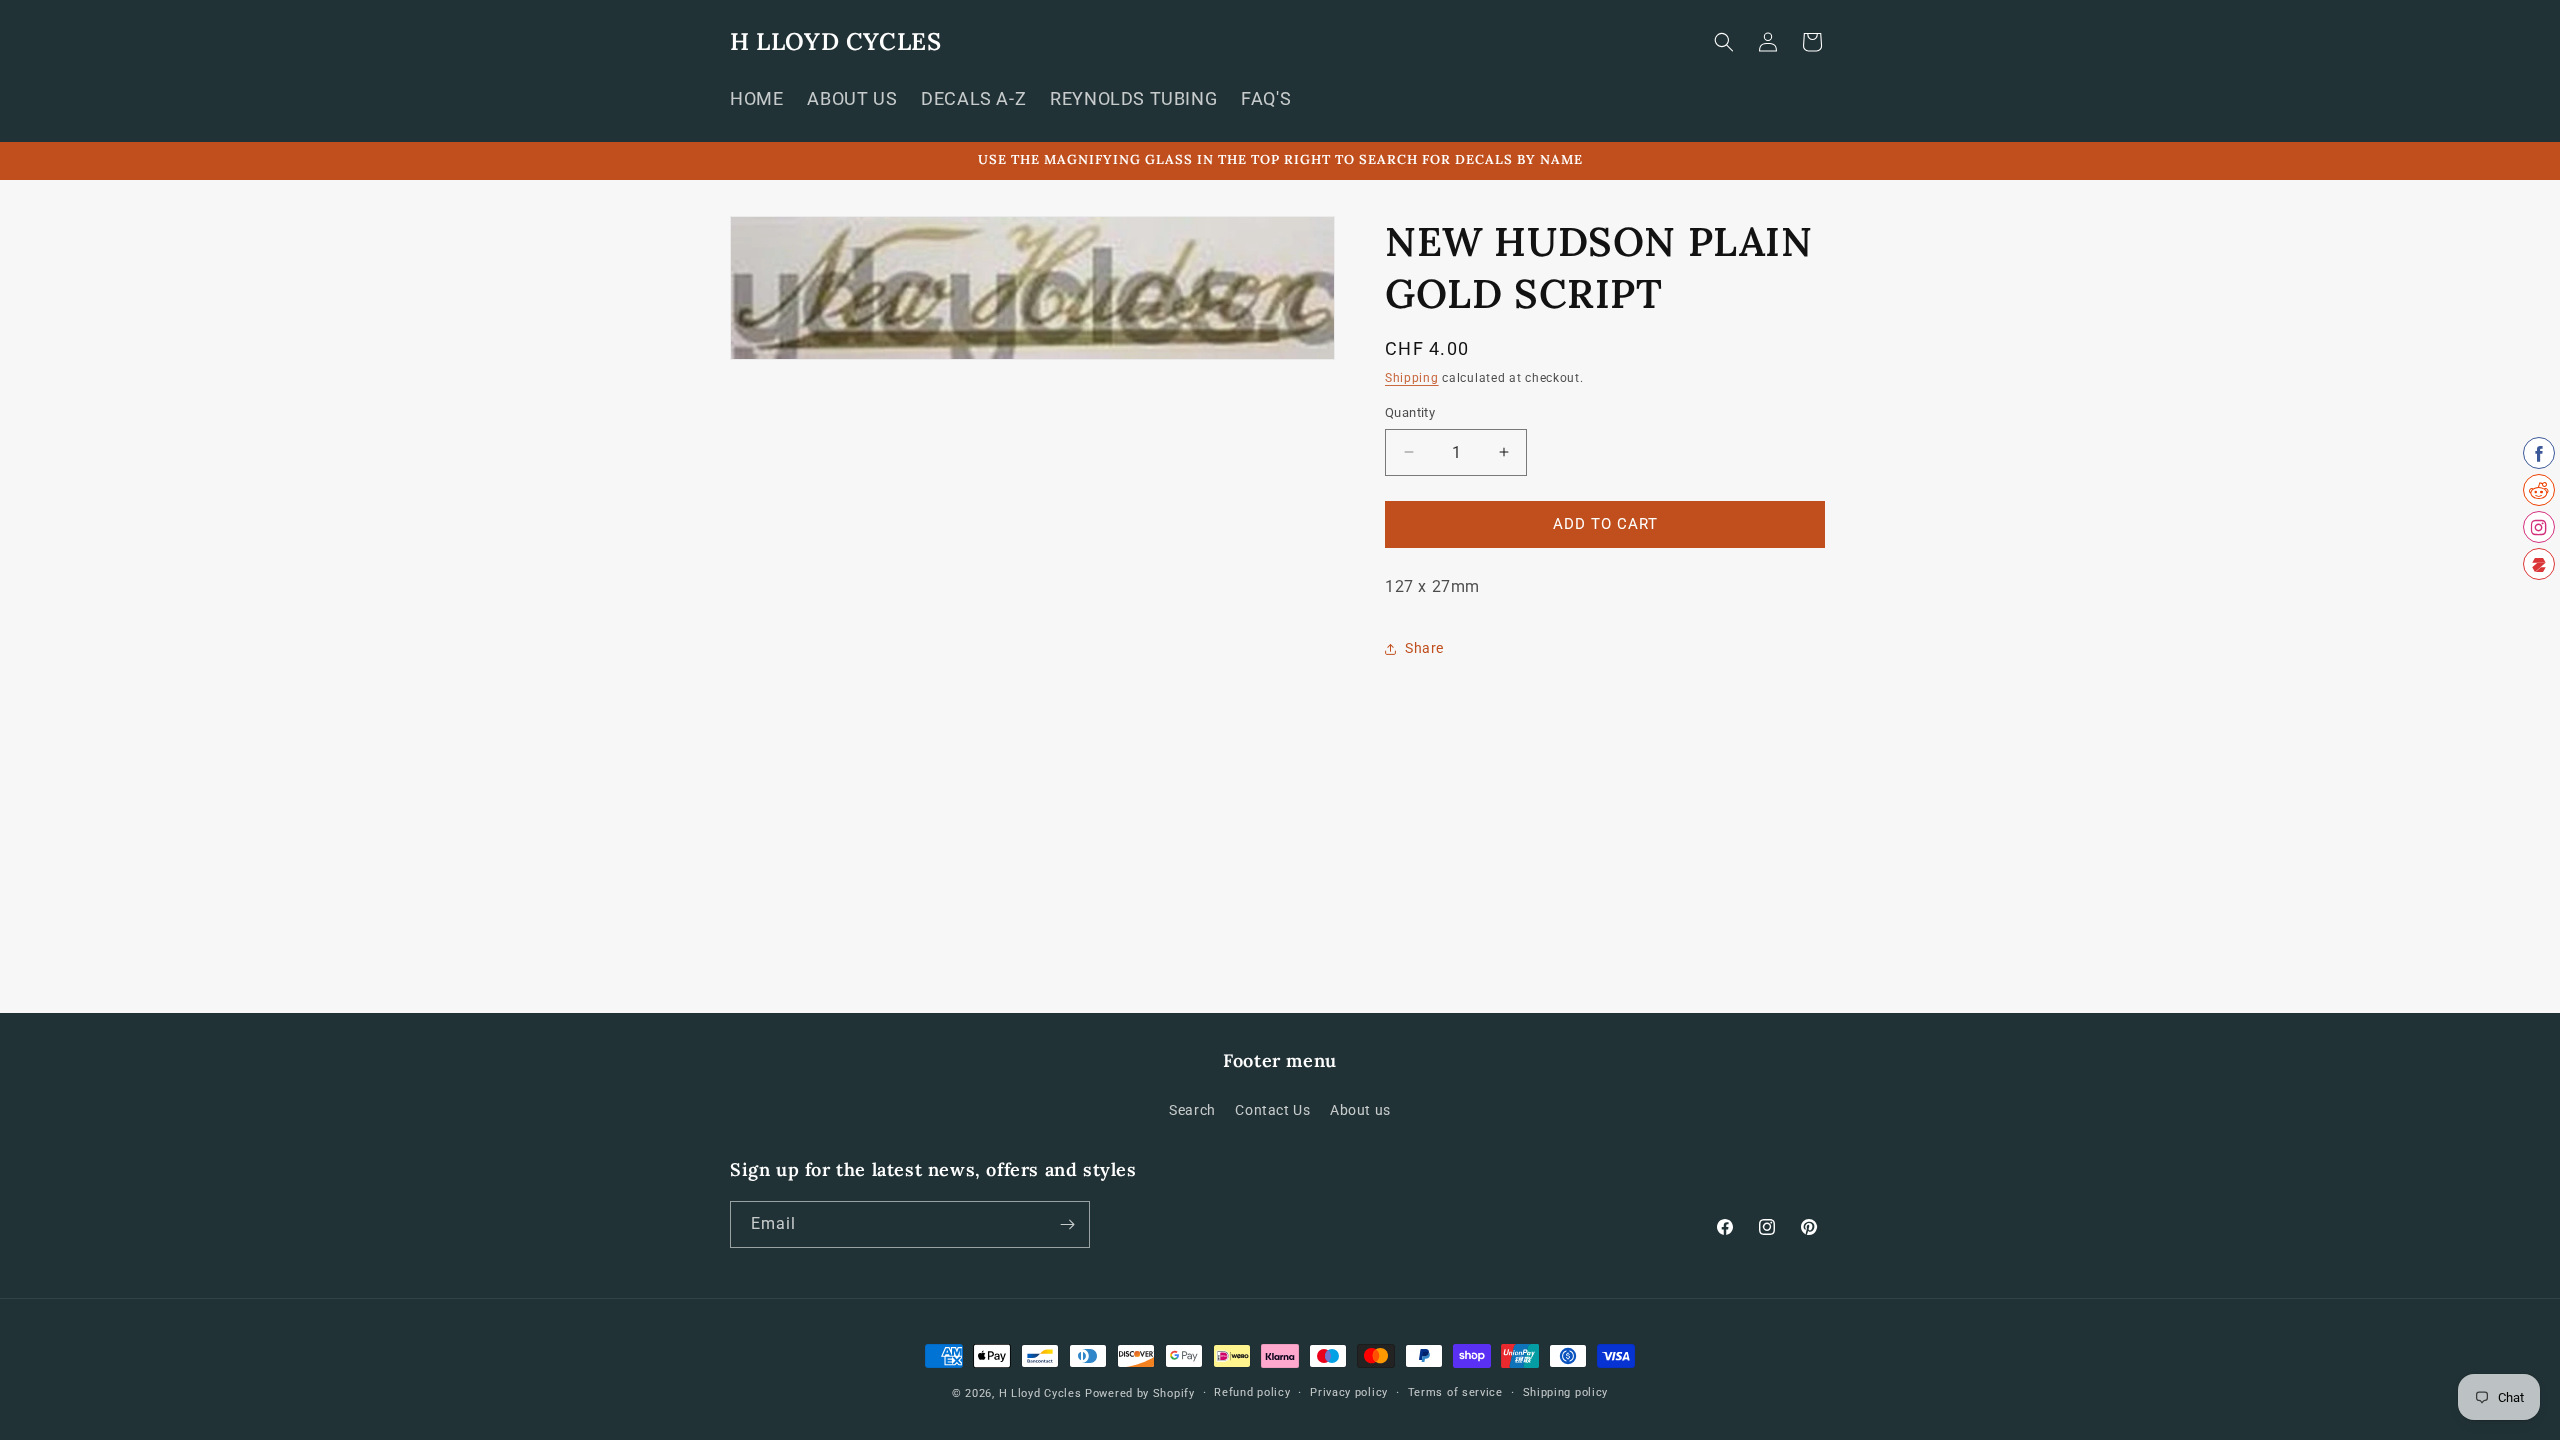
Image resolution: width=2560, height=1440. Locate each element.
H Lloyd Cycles (1040, 1393)
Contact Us (1272, 1110)
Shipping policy (1566, 1392)
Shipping (1412, 378)
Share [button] (1424, 648)
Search (1192, 1110)
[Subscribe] (1067, 1224)
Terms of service (1455, 1392)
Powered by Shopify (1140, 1393)
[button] (1724, 42)
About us (1360, 1110)
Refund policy (1252, 1392)
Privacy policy (1349, 1392)
